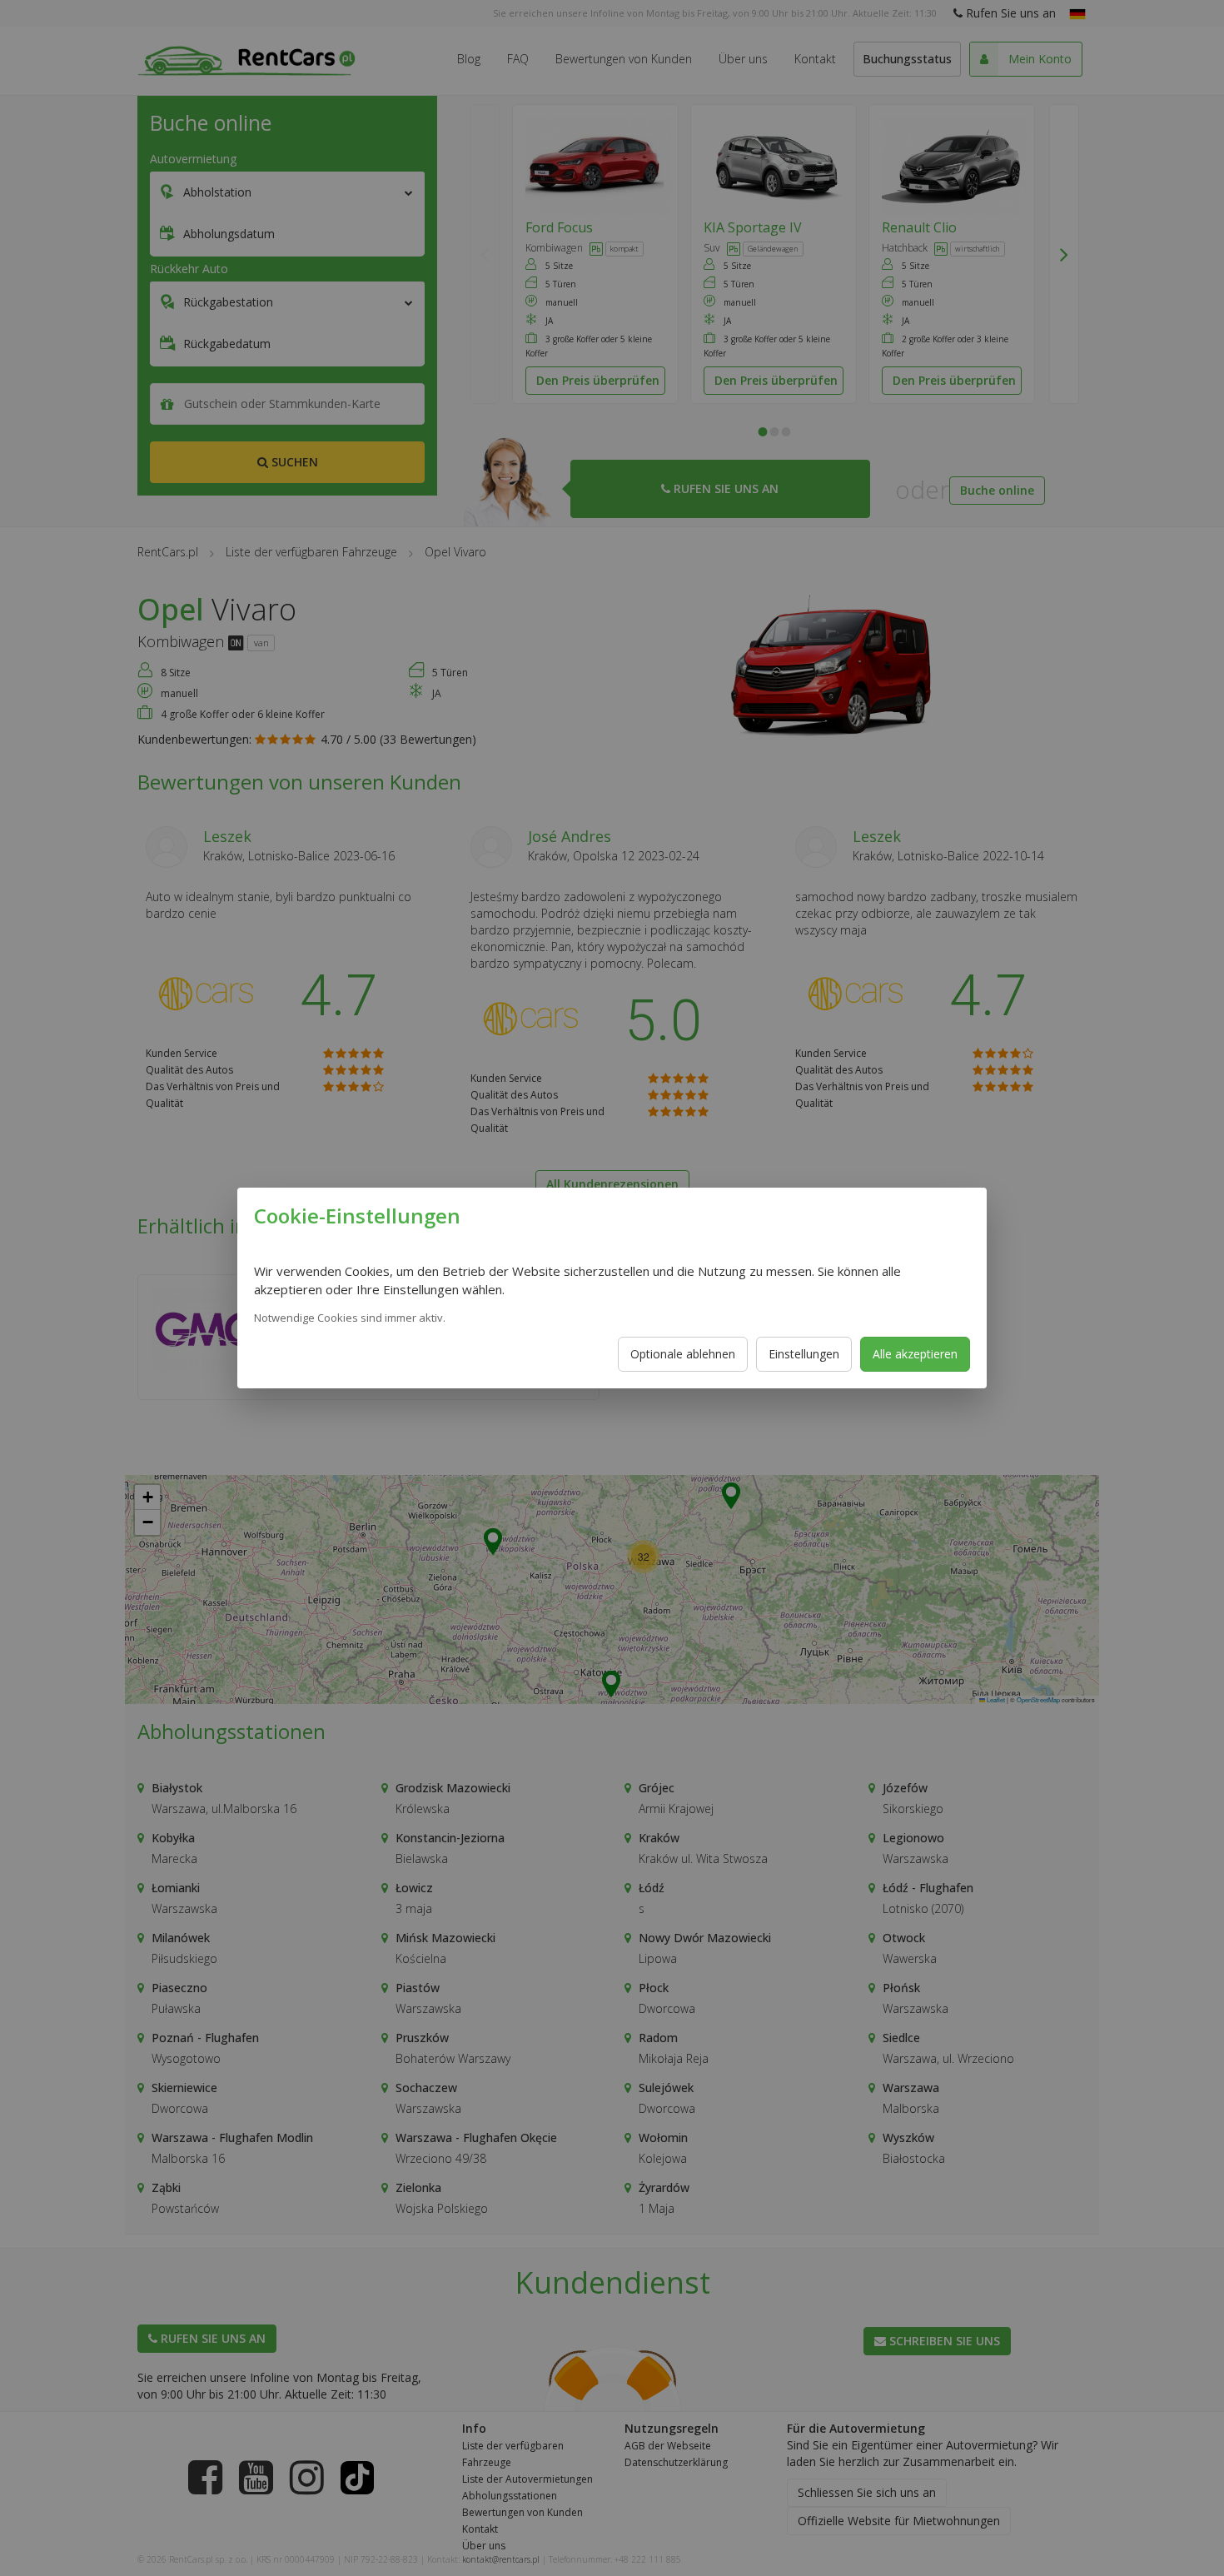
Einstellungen (804, 1354)
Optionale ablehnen (683, 1354)
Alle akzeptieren (915, 1354)
